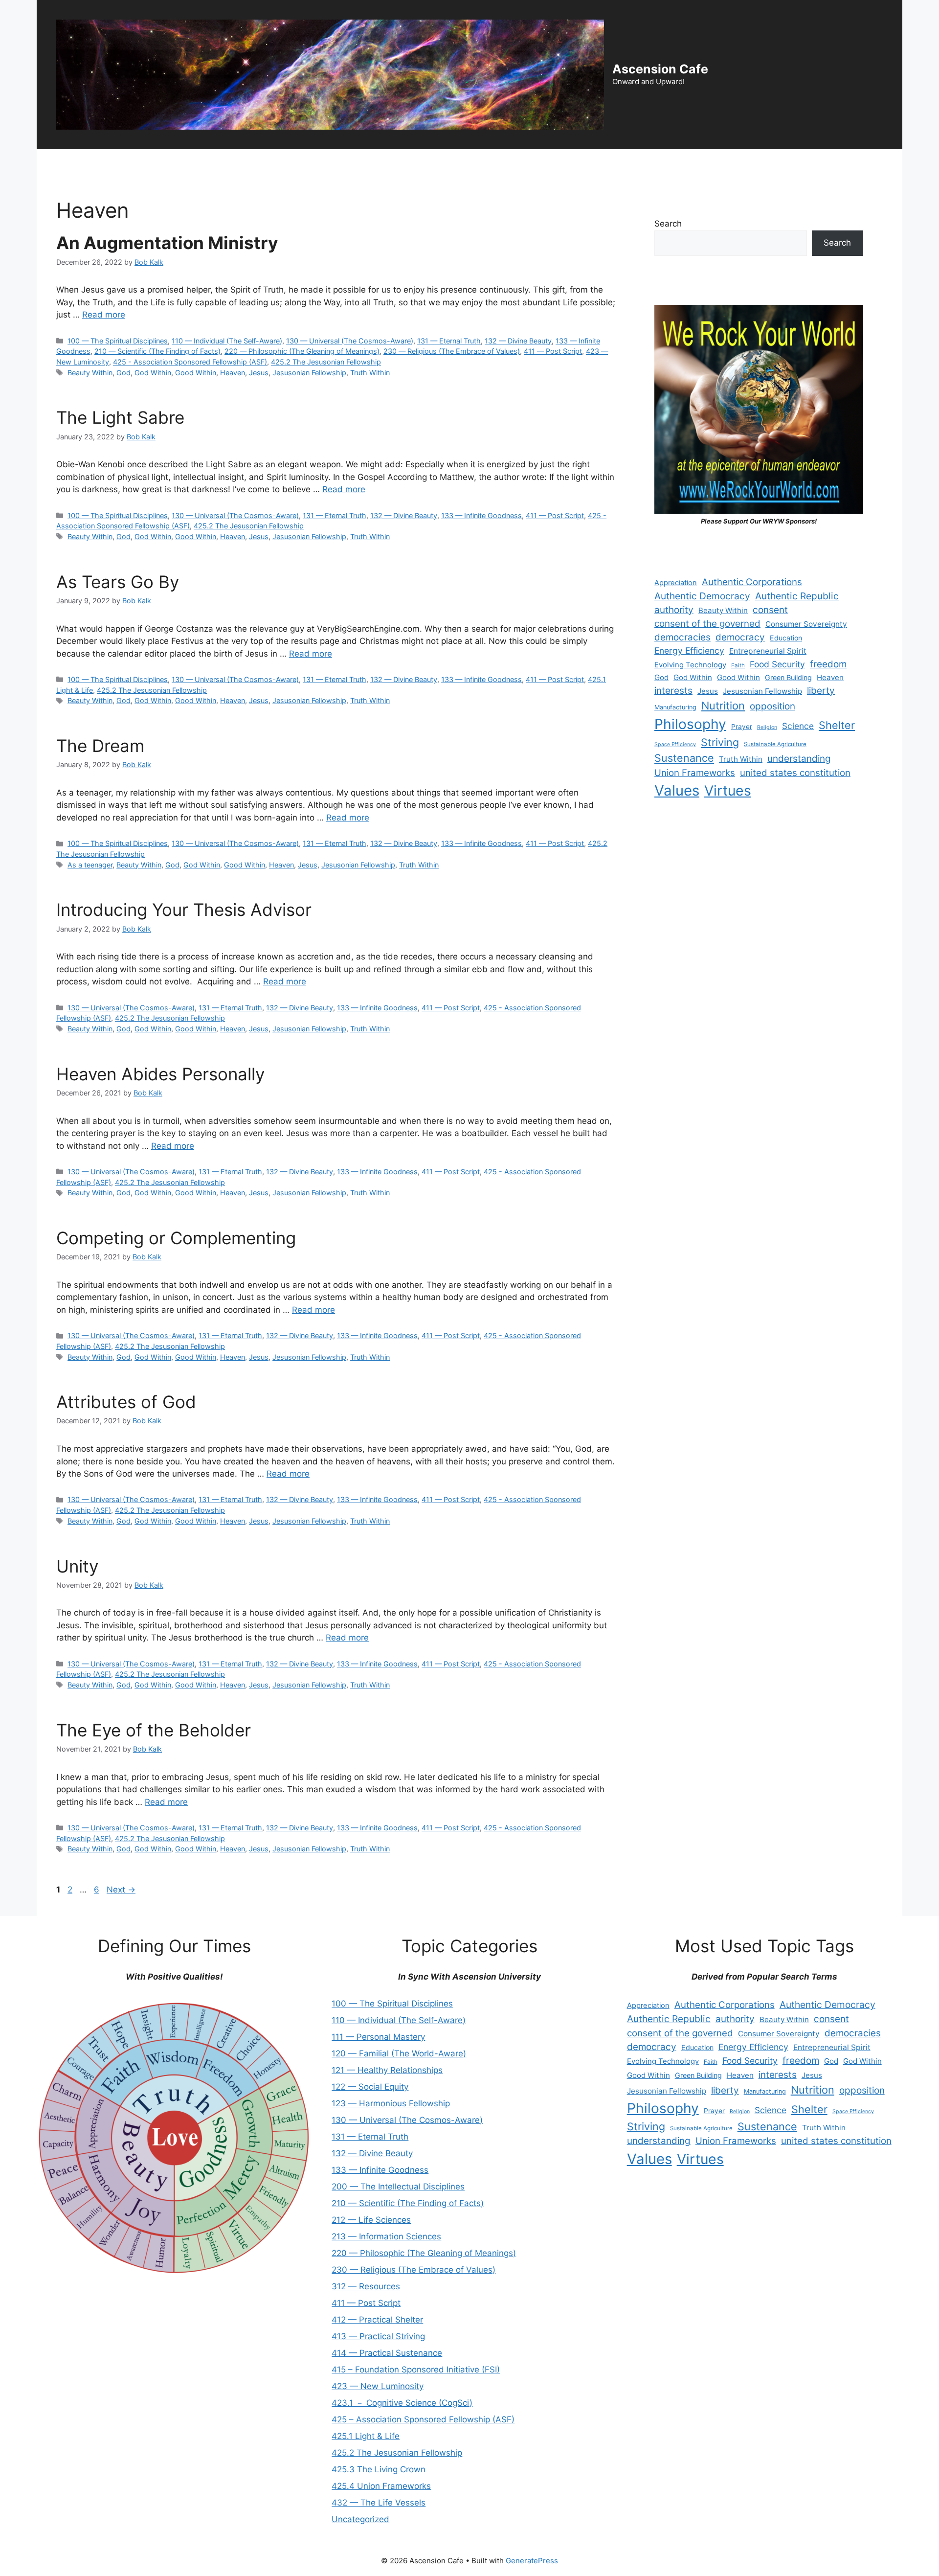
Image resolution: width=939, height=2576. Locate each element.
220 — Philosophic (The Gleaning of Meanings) (302, 351)
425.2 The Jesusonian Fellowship (326, 362)
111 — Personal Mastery (378, 2037)
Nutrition (723, 706)
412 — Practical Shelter (377, 2320)
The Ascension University (228, 164)
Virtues (728, 791)
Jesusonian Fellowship (309, 373)
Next (121, 1890)
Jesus (259, 373)
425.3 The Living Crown (379, 2469)
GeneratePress (532, 2561)
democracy (740, 637)
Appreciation (676, 583)
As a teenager (90, 865)
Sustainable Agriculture (775, 744)
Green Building (788, 677)
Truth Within (370, 373)
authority (674, 610)
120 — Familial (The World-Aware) (399, 2053)
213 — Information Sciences (386, 2236)
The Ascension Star (700, 164)
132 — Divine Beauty (518, 341)
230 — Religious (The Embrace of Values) (452, 351)
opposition (772, 706)
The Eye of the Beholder (154, 1730)
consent (770, 610)
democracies (682, 637)
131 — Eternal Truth (449, 341)
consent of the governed (707, 624)
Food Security (777, 664)
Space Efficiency (675, 744)
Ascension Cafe (660, 69)
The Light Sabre (120, 417)
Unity (77, 1566)
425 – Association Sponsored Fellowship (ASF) (423, 2419)
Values (677, 790)
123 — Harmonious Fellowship (391, 2103)
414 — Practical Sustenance (387, 2353)
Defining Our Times (130, 164)
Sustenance (684, 758)
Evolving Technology (690, 665)
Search (668, 224)
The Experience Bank (329, 164)
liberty (821, 691)
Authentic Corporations (752, 582)
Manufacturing (675, 707)
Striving (720, 742)
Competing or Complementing (176, 1238)
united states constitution (795, 773)
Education (786, 638)
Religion (767, 727)
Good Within (196, 373)
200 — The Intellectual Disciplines (398, 2187)
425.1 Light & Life (366, 2436)
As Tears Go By (118, 582)
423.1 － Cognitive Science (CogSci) (402, 2403)
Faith (738, 665)
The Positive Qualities (483, 164)
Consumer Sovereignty (806, 624)
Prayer (742, 727)
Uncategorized (360, 2519)
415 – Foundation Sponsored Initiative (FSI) (416, 2370)
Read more (104, 315)
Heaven (233, 373)
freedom (828, 664)
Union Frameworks (695, 773)
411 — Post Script (553, 351)
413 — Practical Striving (378, 2336)
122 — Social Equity (370, 2087)
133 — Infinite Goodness (481, 515)
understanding (799, 759)
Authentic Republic (797, 596)
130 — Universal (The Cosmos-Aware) (350, 341)
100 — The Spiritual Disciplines (118, 341)
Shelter (837, 725)
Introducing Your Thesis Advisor (184, 910)
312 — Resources (366, 2286)
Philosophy (690, 724)
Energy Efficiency (689, 650)
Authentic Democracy (702, 596)
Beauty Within (90, 373)
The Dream (100, 746)
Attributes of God (126, 1402)
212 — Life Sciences (371, 2220)
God (123, 373)
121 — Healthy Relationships (387, 2070)
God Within (153, 373)
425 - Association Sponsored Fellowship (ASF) (190, 362)
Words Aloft (405, 164)
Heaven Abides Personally (160, 1074)
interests (673, 691)
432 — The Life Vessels (379, 2503)
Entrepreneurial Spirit (768, 651)
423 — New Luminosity (378, 2386)
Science (798, 726)
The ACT (62, 164)
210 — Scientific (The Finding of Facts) (157, 351)
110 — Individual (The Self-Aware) (227, 341)
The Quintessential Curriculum (593, 164)
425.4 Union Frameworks (381, 2486)
